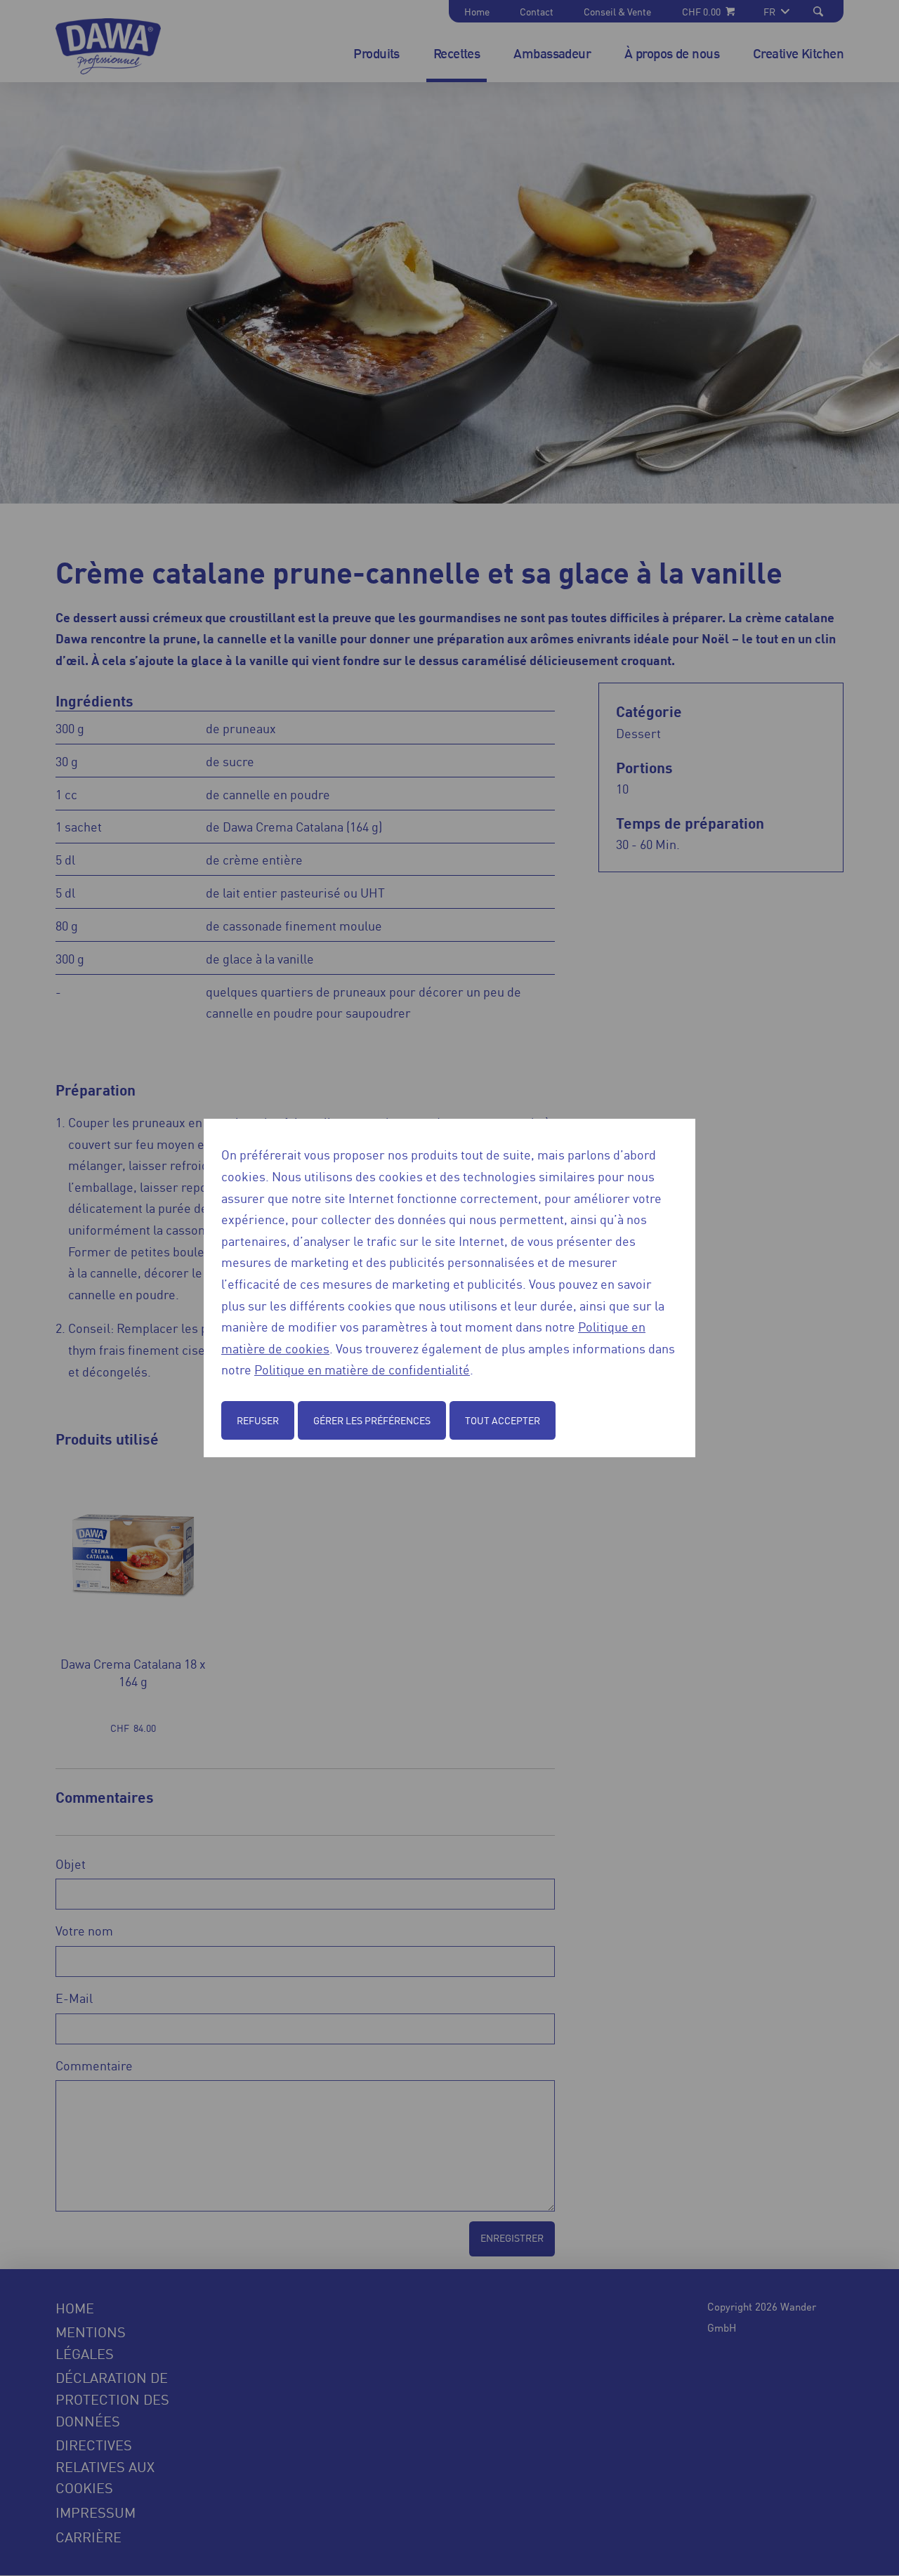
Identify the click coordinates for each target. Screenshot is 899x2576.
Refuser (258, 1420)
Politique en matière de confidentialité (362, 1369)
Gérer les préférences (372, 1420)
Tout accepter (503, 1420)
